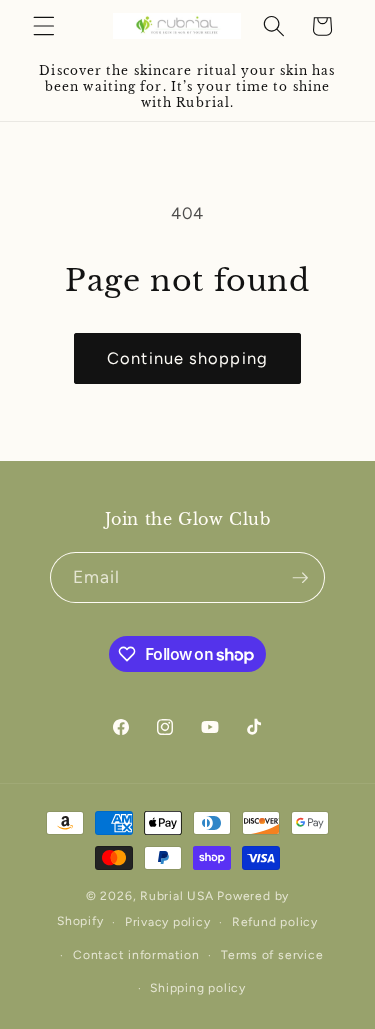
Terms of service (272, 955)
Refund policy (275, 922)
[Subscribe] (300, 578)
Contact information (136, 955)
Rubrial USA (176, 896)
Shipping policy (198, 988)
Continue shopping (187, 358)
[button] (44, 26)
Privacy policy (168, 922)
